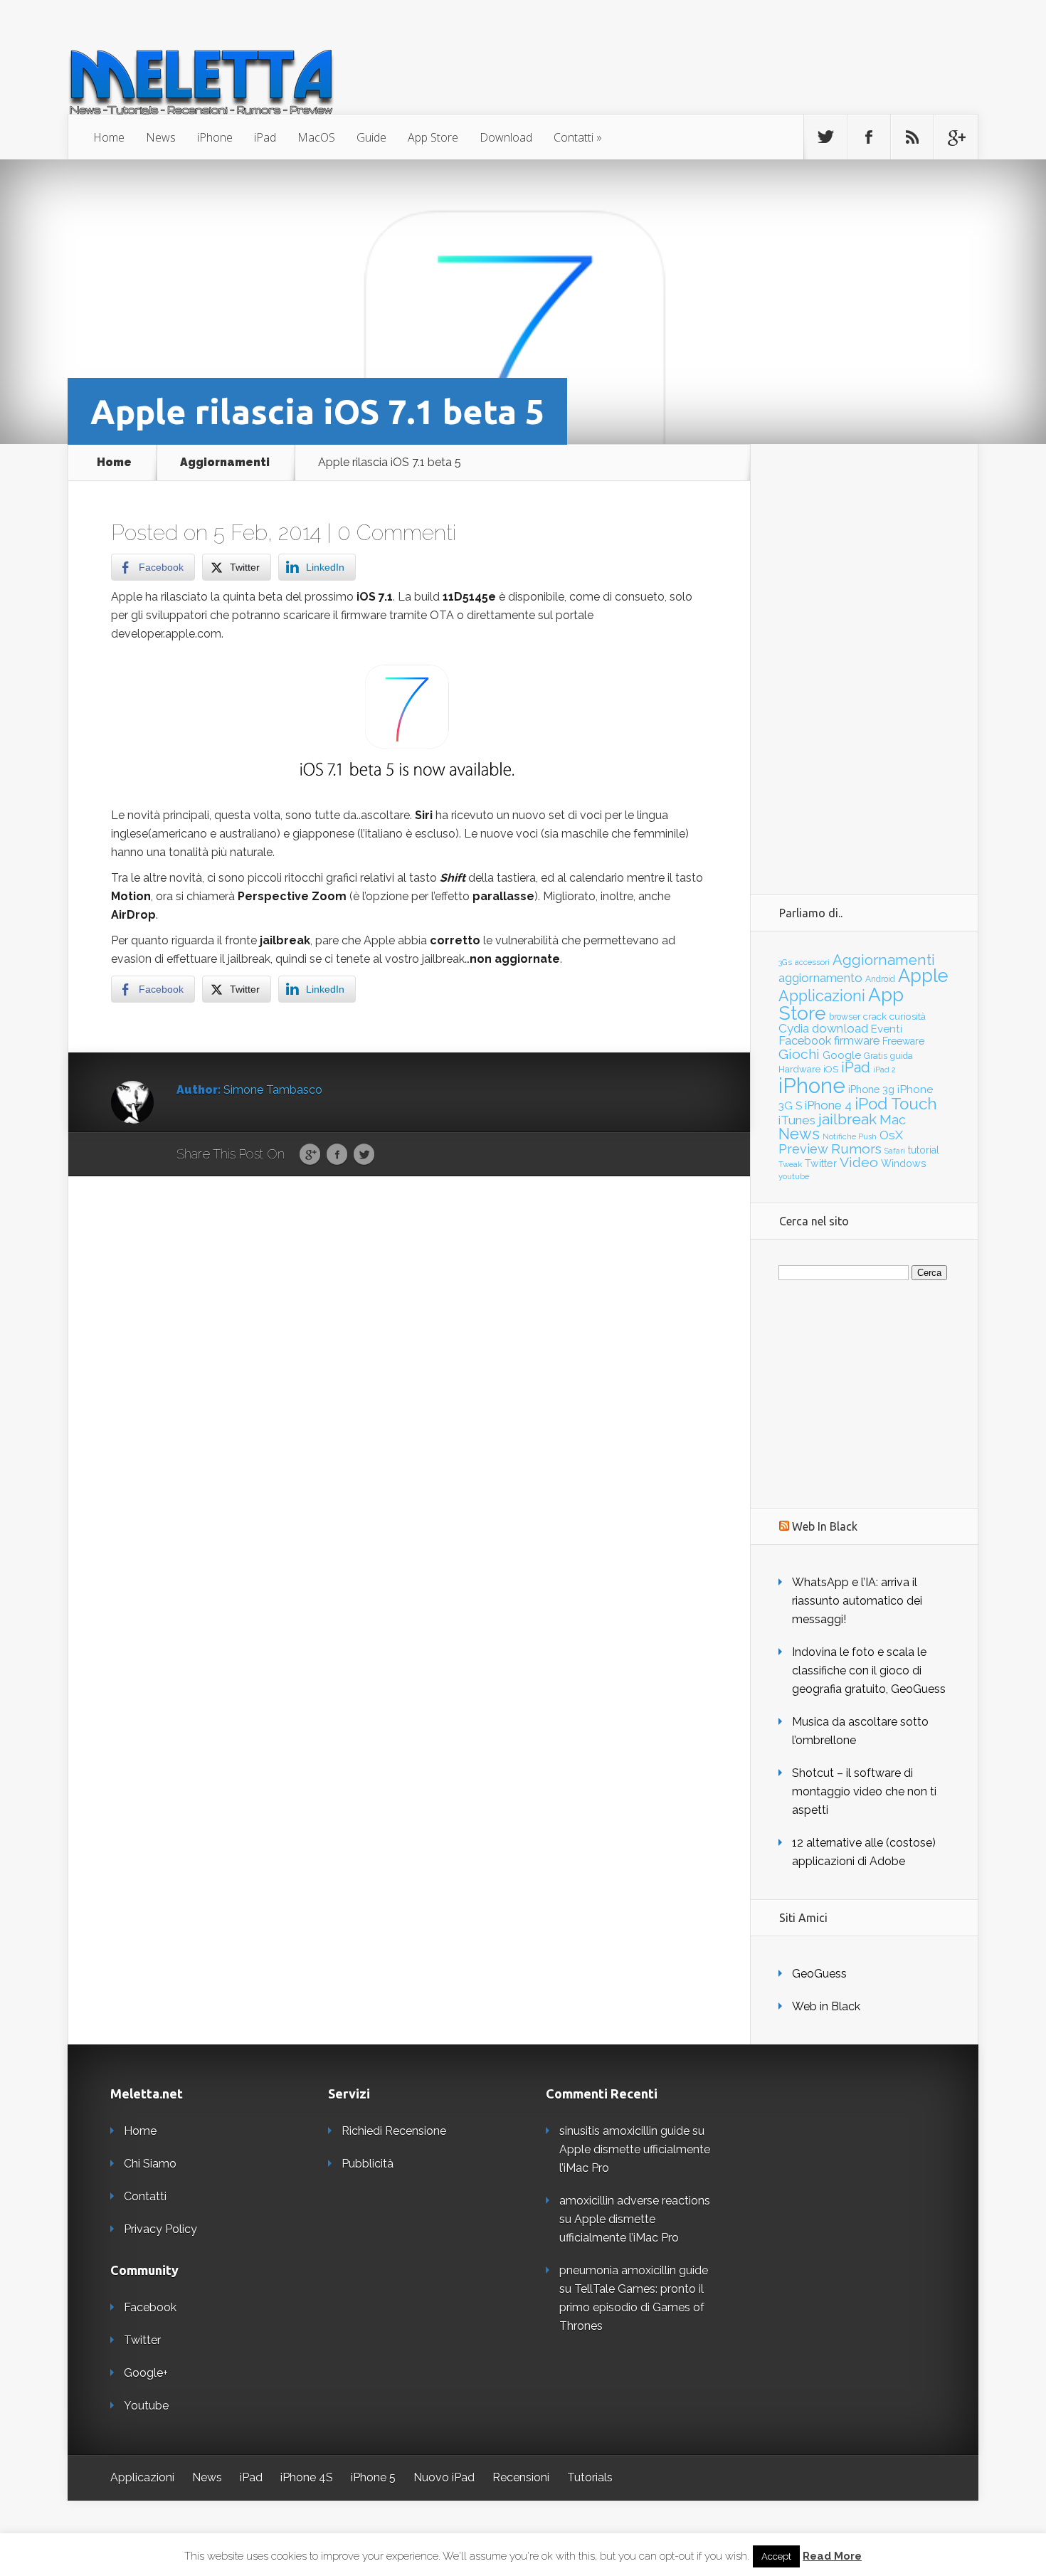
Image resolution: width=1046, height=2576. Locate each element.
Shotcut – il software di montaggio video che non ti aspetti (864, 1791)
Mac (893, 1120)
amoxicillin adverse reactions (635, 2201)
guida (902, 1056)
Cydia (794, 1028)
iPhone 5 (373, 2477)
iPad (265, 137)
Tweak (790, 1164)
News (161, 137)
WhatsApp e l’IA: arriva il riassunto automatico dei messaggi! (857, 1601)
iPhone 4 (828, 1105)
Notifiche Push (850, 1137)
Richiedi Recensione (394, 2131)
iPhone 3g (871, 1089)
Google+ (146, 2373)
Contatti (574, 137)
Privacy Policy (160, 2229)
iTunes (797, 1120)
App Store (433, 137)
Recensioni (521, 2477)
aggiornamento (820, 978)
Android (880, 979)
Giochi (799, 1054)
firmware (857, 1041)
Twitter (364, 1155)
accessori (812, 962)
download (840, 1028)
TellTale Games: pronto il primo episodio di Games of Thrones (632, 2307)
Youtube (146, 2406)
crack (875, 1016)
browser (845, 1017)
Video (859, 1162)
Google (310, 1155)
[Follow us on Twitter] (825, 137)
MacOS (316, 137)
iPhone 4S (307, 2477)
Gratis (876, 1056)
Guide (371, 137)
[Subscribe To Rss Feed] (912, 137)
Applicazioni (822, 996)
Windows (904, 1163)
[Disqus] (409, 1397)
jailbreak (847, 1119)
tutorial (924, 1150)
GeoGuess (819, 1974)
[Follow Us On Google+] (956, 137)
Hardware (799, 1069)
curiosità (908, 1016)
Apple (923, 976)
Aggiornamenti (225, 463)
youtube (794, 1176)
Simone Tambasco (273, 1090)
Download (506, 137)
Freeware (903, 1041)
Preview (803, 1149)
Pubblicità (368, 2164)
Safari (895, 1151)
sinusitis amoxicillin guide (624, 2131)
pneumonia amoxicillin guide (634, 2270)
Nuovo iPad (444, 2477)
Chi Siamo (150, 2164)
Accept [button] (776, 2556)
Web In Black (825, 1526)
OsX (891, 1135)
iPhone (215, 137)
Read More (832, 2556)
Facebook (337, 1155)
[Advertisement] (864, 658)
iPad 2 (884, 1070)
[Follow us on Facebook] (869, 137)
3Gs (785, 962)
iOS (831, 1069)
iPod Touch (896, 1104)
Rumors (856, 1149)
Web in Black (826, 2006)
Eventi (887, 1029)
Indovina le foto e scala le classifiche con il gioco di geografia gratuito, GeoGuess (869, 1670)
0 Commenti (397, 533)
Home (109, 137)
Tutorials (590, 2477)
